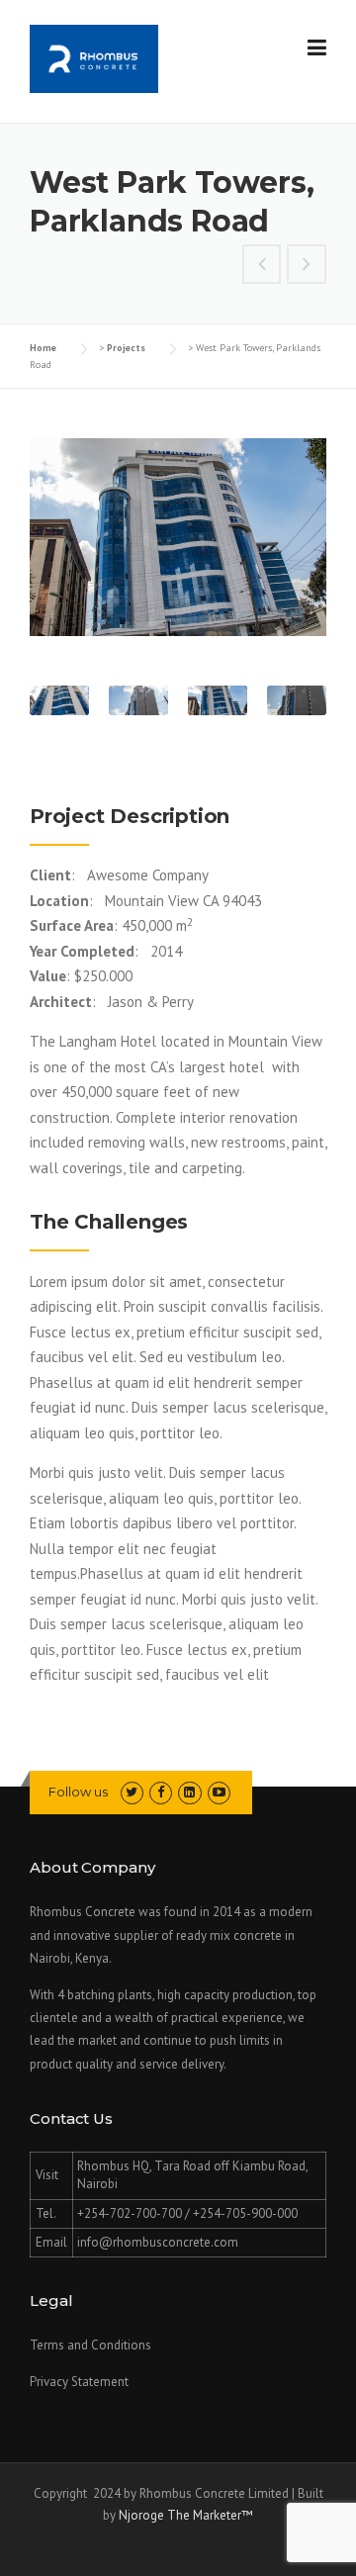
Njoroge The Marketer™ (186, 2515)
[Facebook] (161, 1792)
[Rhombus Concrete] (94, 57)
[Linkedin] (189, 1792)
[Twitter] (132, 1792)
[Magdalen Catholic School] (262, 266)
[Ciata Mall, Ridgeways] (307, 266)
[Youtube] (219, 1792)
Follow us (78, 1792)
